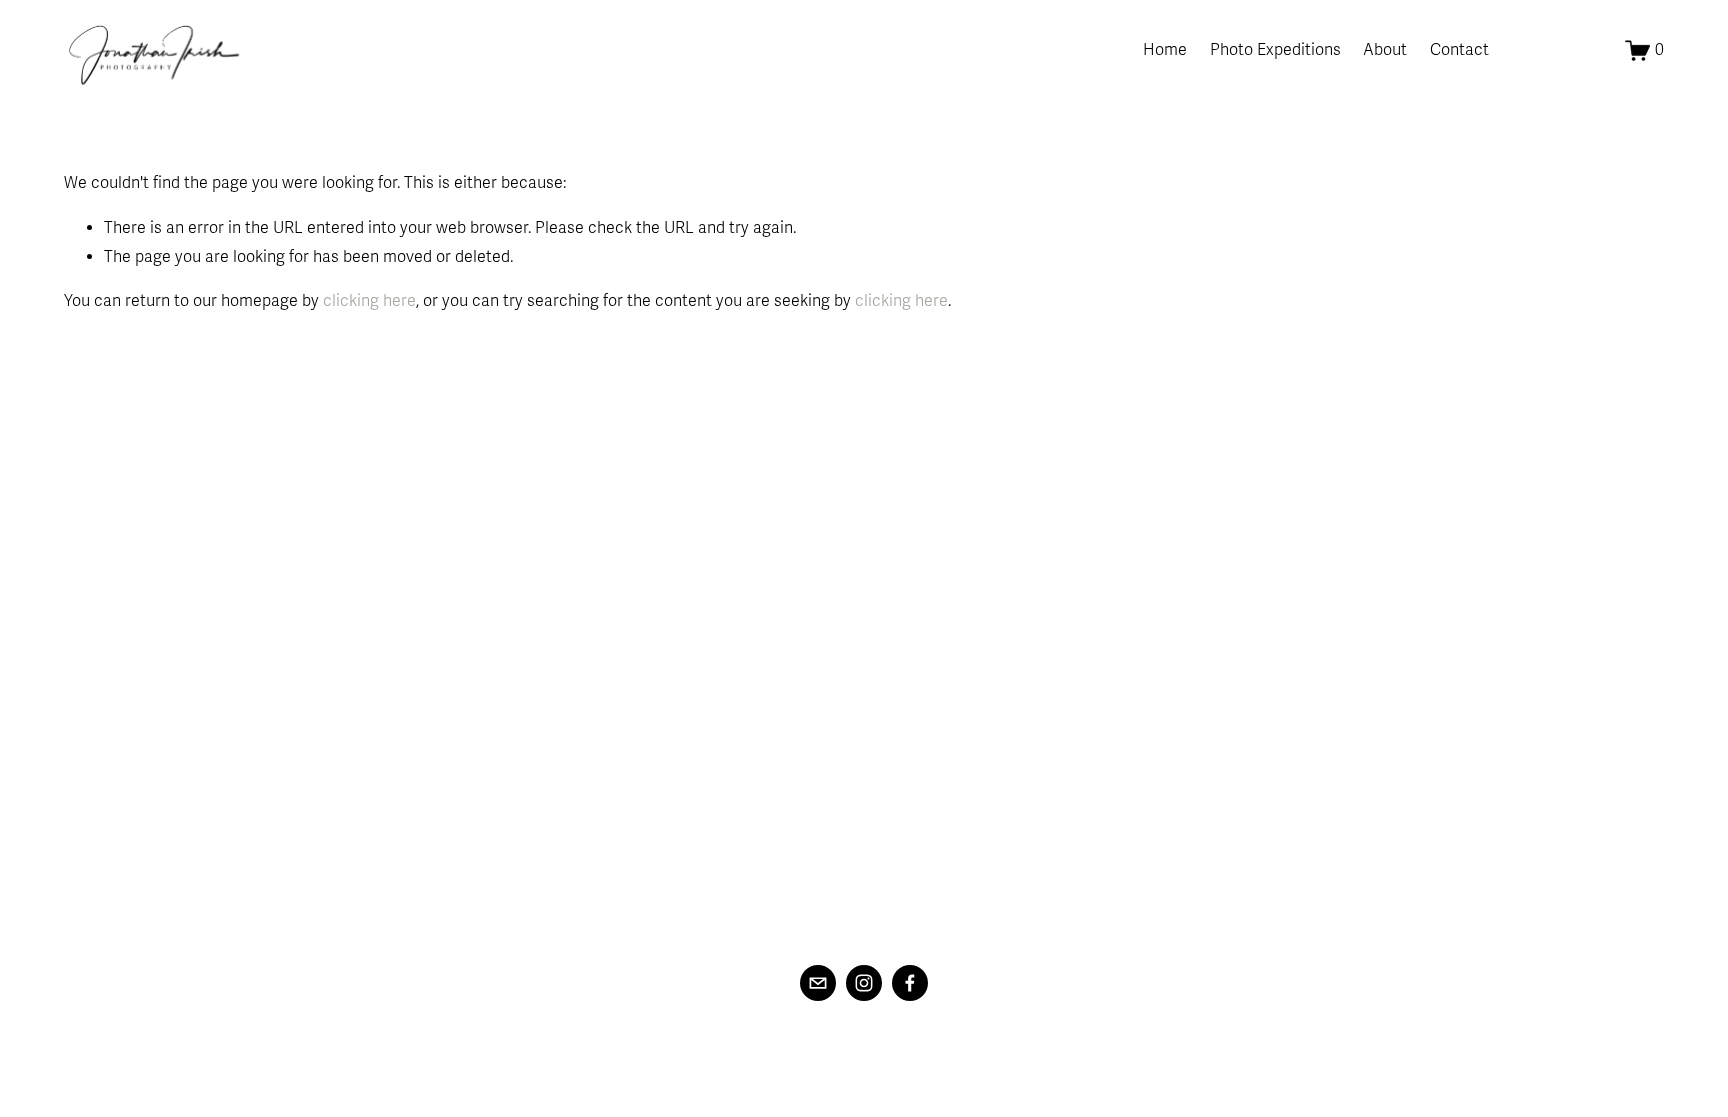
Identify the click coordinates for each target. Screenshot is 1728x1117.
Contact (1459, 50)
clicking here (369, 301)
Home (1165, 50)
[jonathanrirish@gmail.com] (818, 983)
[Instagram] (864, 983)
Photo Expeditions (1275, 50)
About (1385, 50)
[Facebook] (910, 983)
